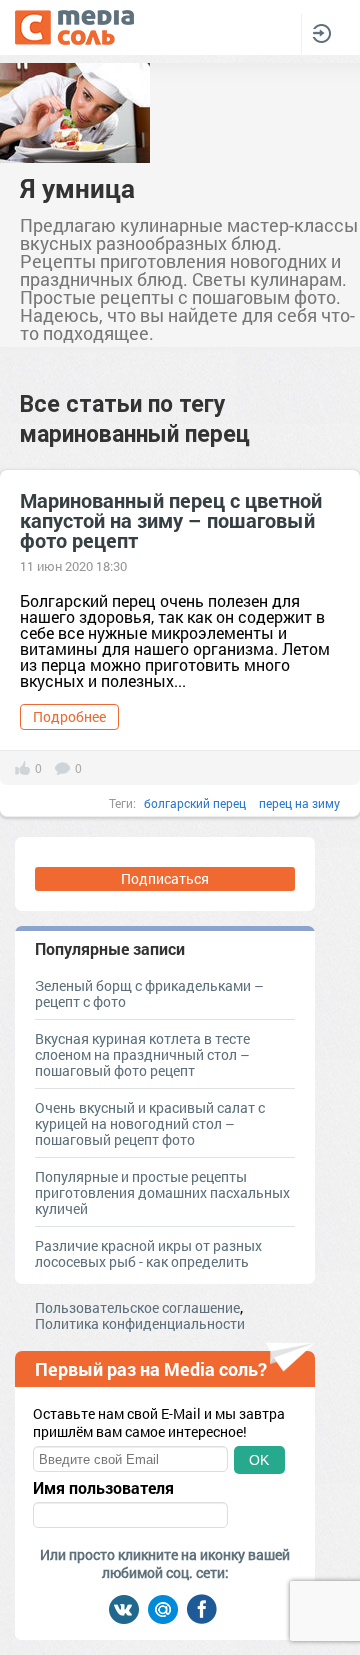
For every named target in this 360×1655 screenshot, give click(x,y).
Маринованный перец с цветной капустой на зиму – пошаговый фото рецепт (171, 520)
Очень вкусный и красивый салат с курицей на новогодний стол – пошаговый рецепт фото (150, 1123)
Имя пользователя (103, 1488)
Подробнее (69, 716)
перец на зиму (299, 803)
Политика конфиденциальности (140, 1323)
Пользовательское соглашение (137, 1307)
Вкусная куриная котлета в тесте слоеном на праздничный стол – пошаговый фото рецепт (142, 1054)
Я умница (77, 188)
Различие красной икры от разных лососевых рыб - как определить (148, 1253)
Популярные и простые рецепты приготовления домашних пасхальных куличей (162, 1192)
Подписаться (165, 878)
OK (259, 1460)
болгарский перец (195, 803)
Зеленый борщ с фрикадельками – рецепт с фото (149, 993)
